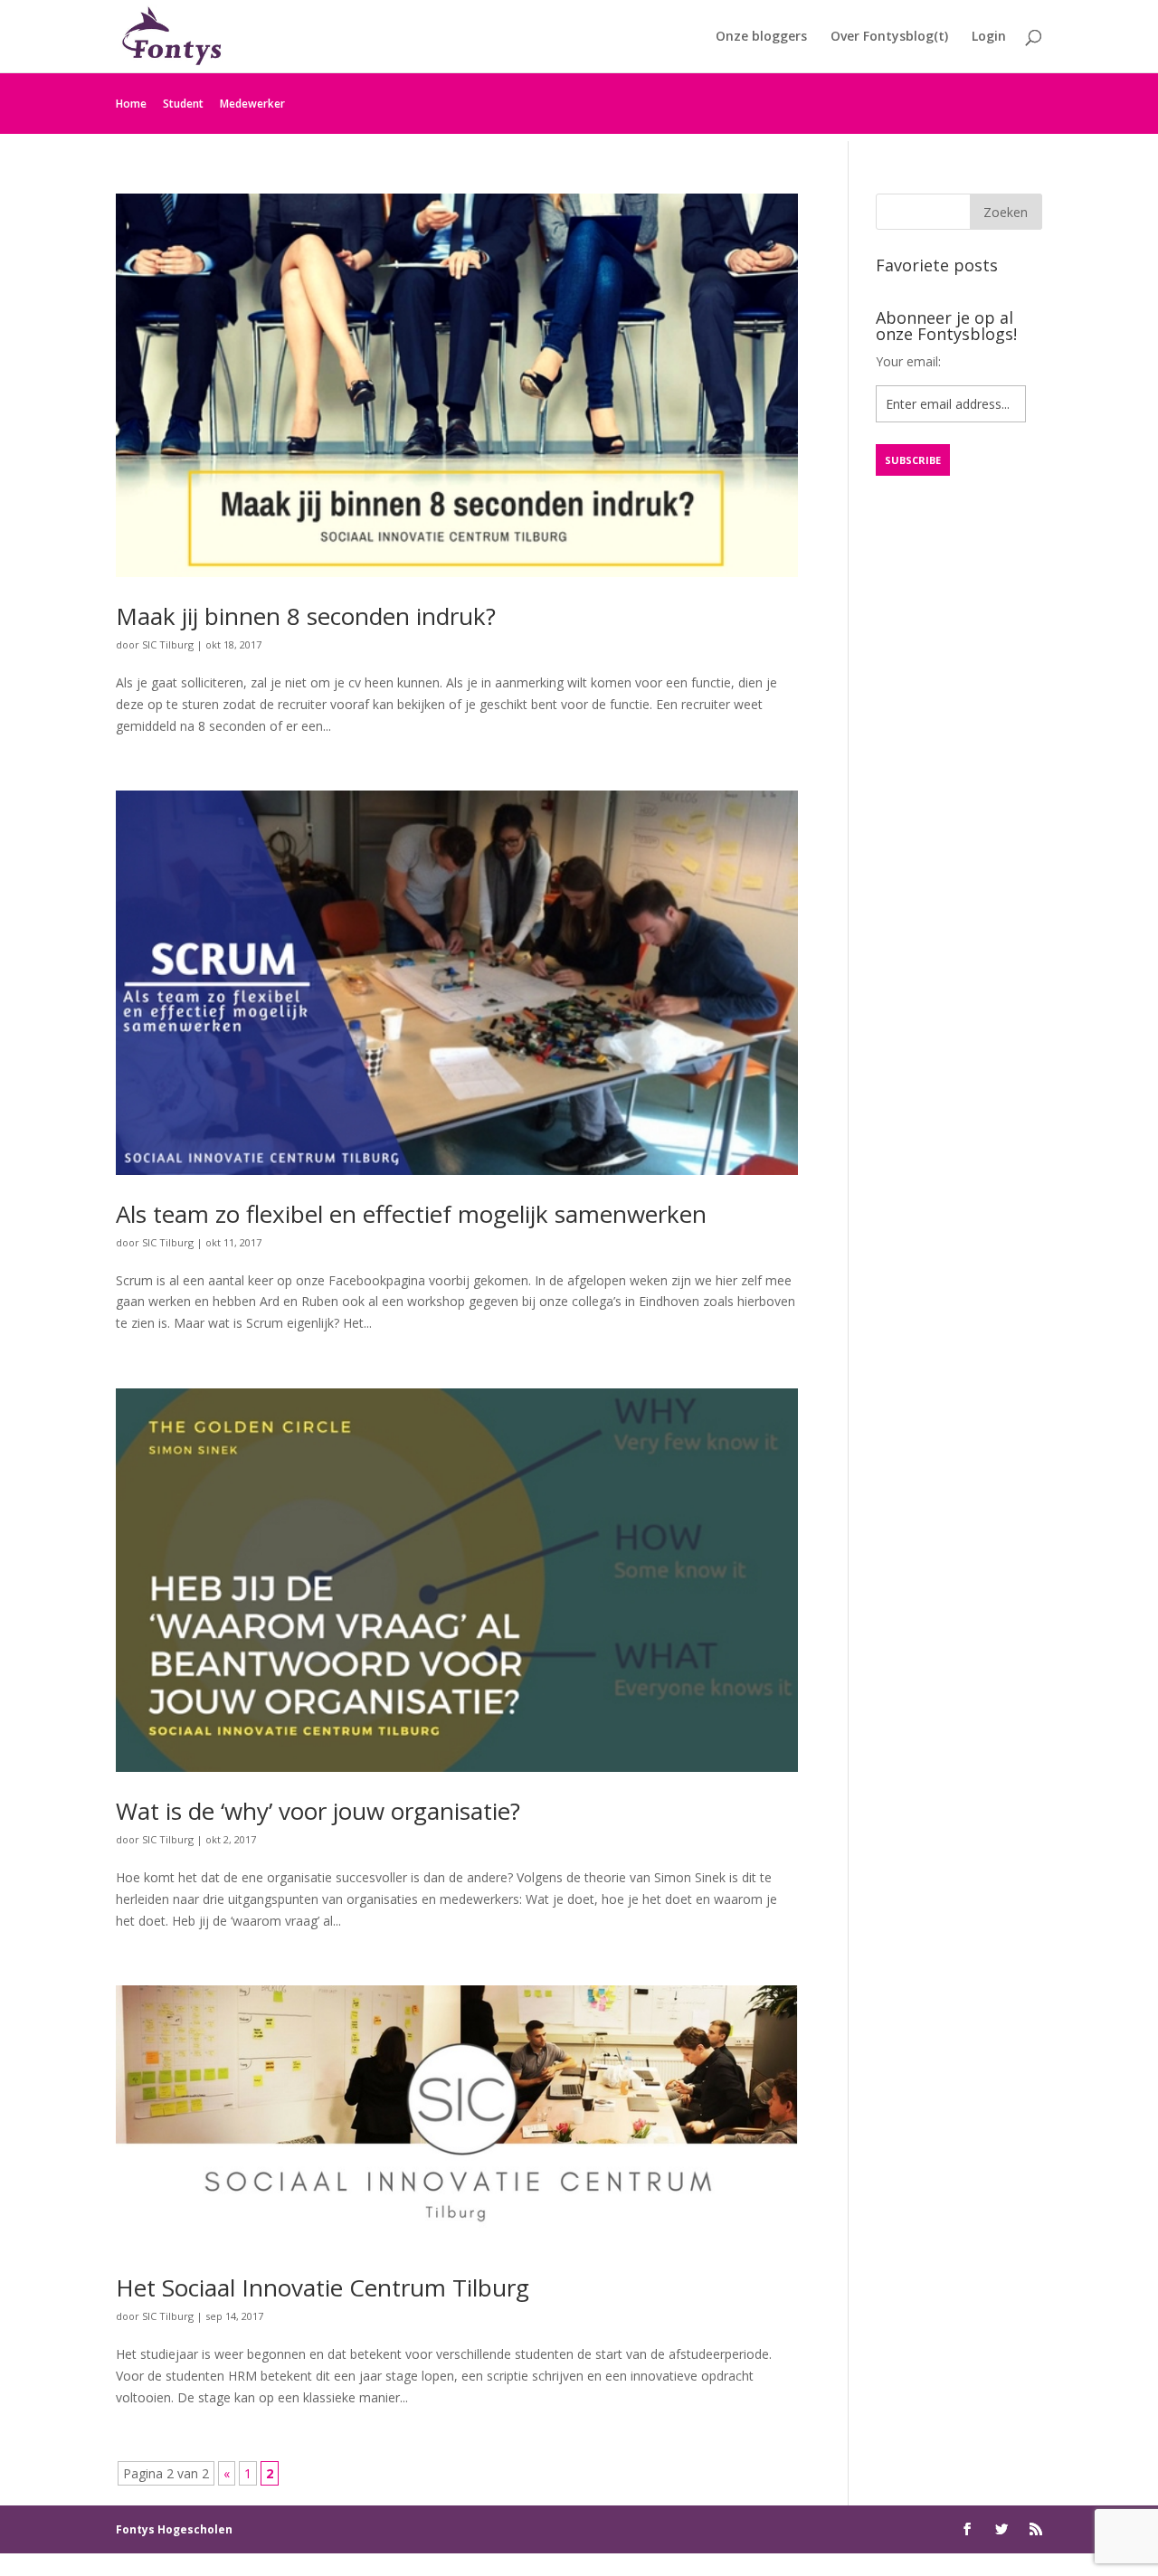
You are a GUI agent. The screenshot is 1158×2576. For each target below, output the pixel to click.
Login (989, 37)
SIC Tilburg (168, 644)
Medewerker (252, 104)
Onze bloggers (761, 37)
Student (183, 104)
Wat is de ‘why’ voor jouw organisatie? (318, 1811)
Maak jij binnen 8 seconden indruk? (306, 616)
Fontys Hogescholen (174, 2529)
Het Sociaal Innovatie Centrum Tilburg (323, 2287)
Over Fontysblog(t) (889, 37)
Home (131, 104)
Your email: (908, 361)
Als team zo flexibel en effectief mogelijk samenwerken (411, 1214)
